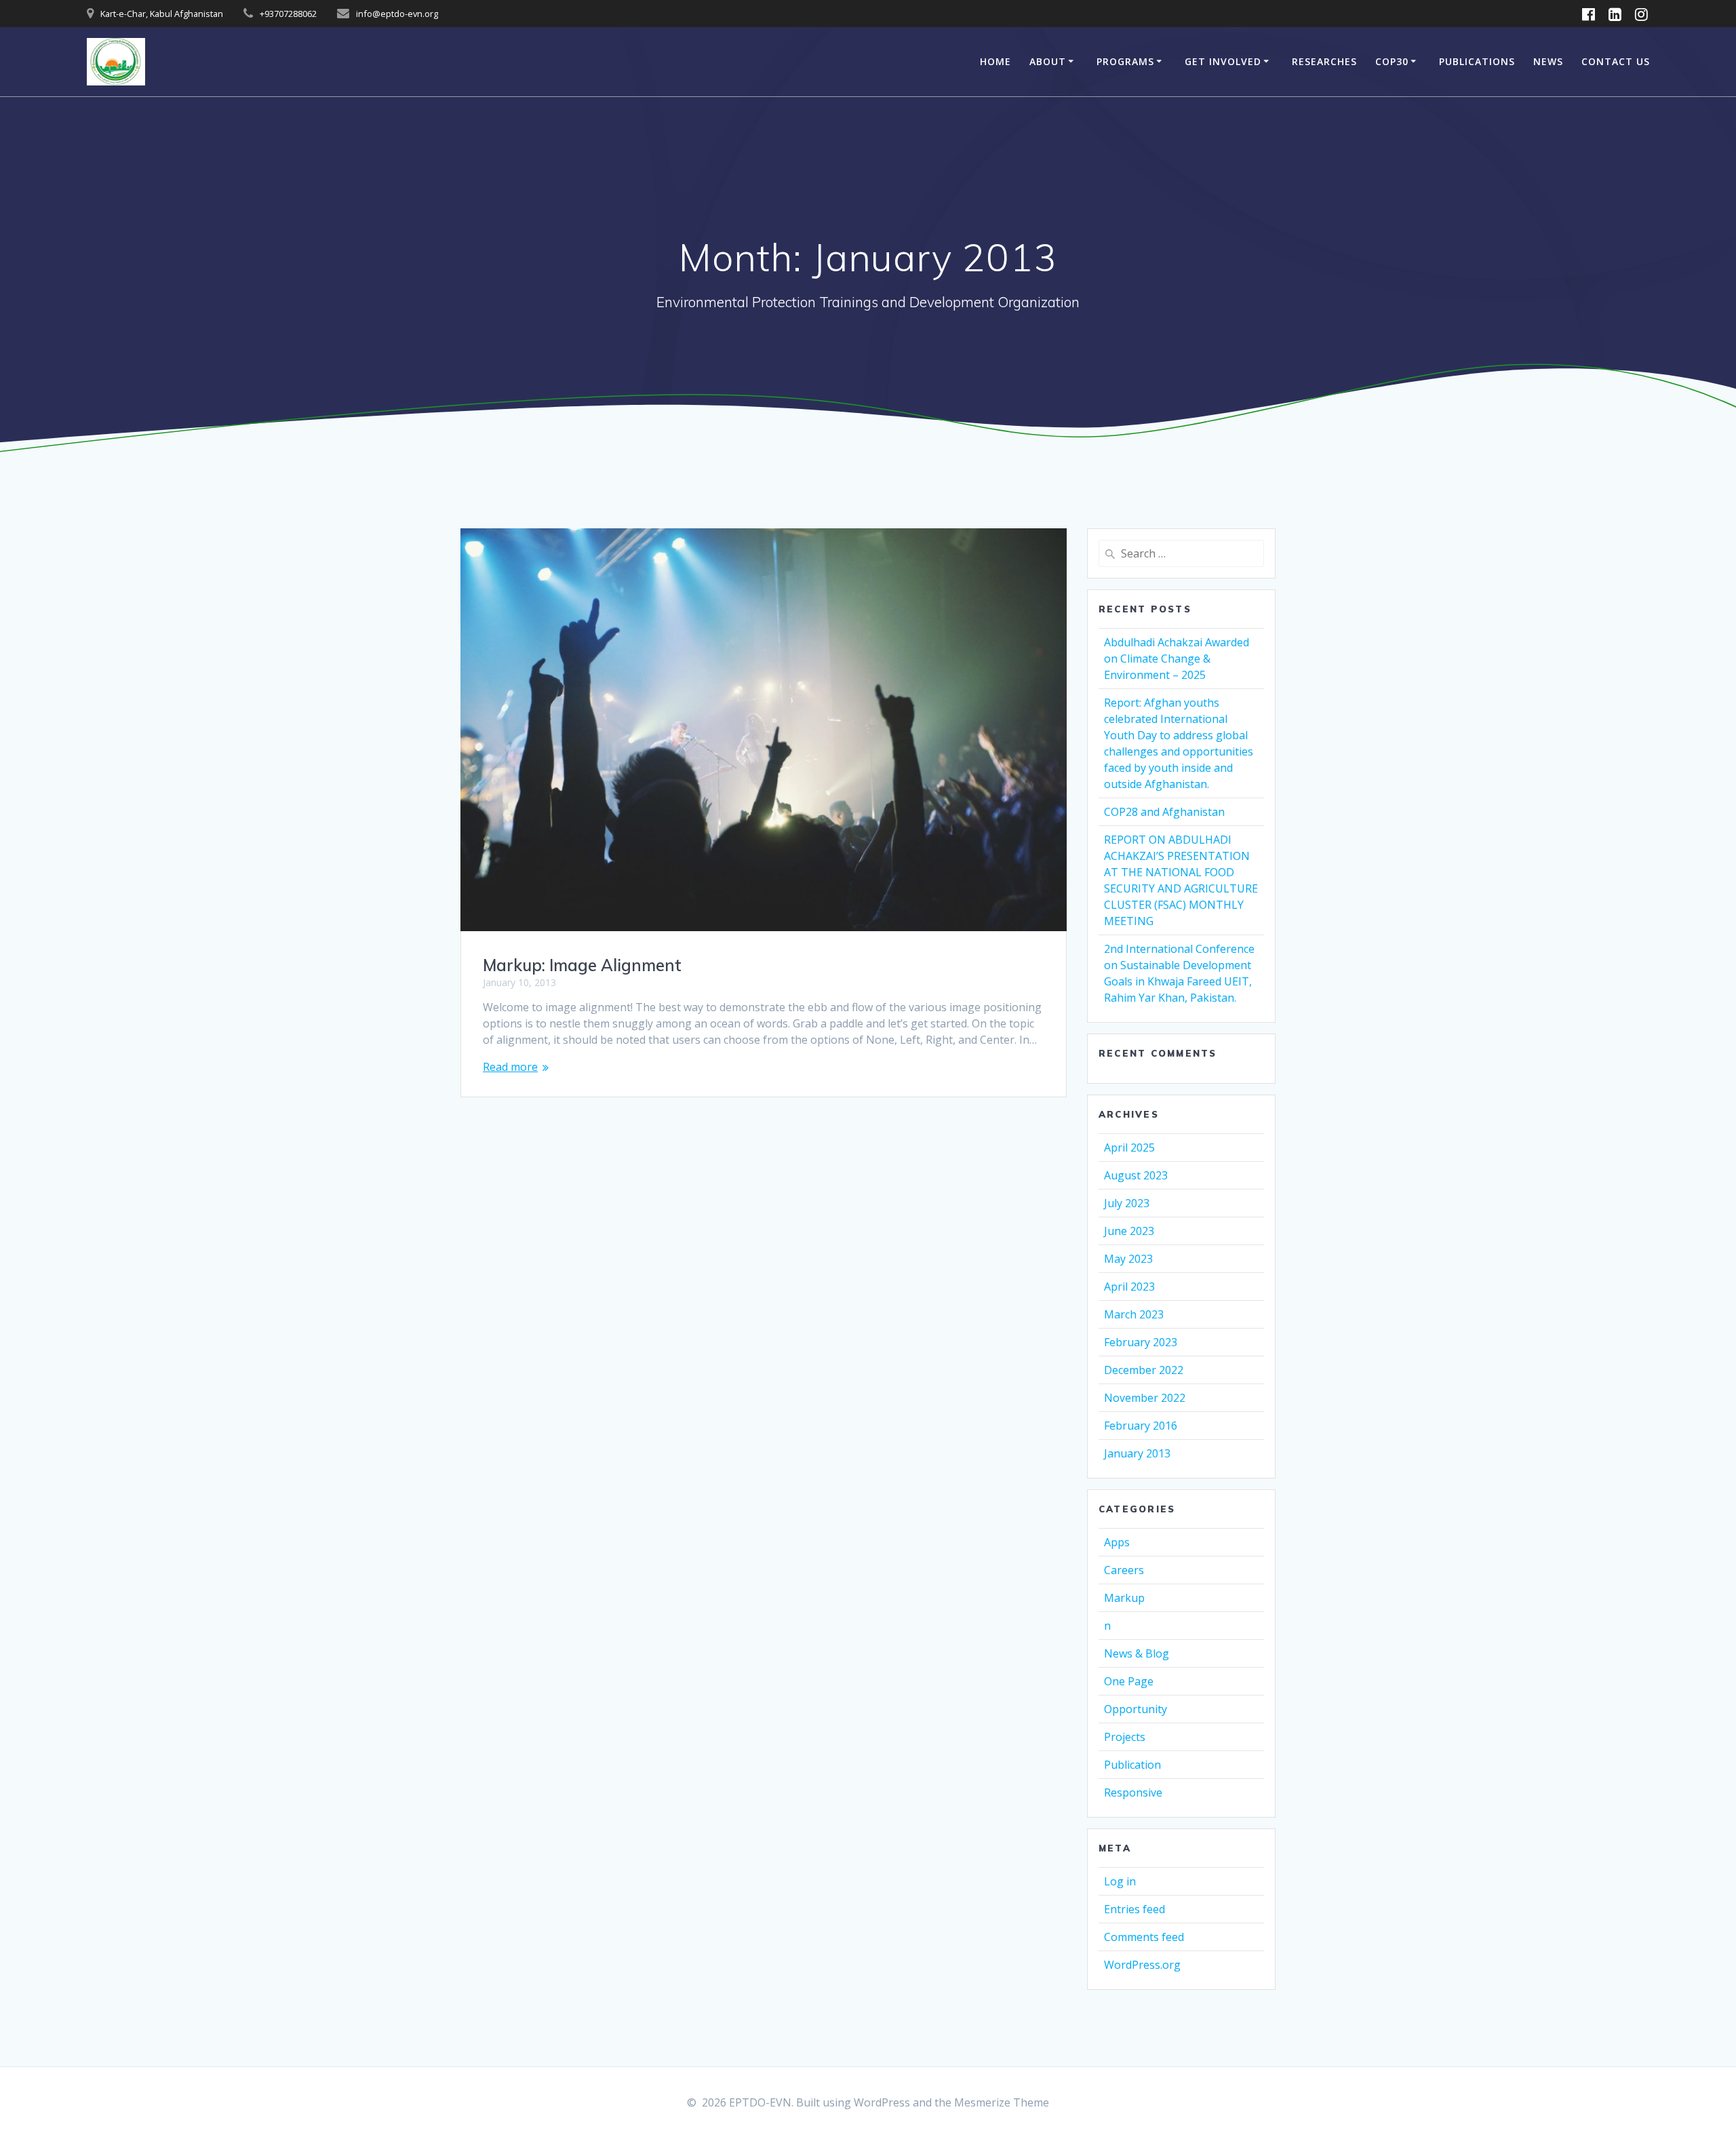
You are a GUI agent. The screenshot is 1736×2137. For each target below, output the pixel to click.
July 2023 (1127, 1203)
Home (995, 61)
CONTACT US (1616, 61)
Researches (1324, 61)
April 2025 (1129, 1148)
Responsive (1133, 1792)
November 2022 (1145, 1398)
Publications (1477, 61)
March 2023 (1134, 1314)
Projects (1125, 1737)
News (1548, 61)
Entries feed (1135, 1909)
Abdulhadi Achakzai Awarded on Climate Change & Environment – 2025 (1177, 659)
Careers (1124, 1570)
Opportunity (1136, 1709)
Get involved (1223, 61)
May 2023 (1128, 1259)
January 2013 (1137, 1453)
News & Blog (1137, 1653)
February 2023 (1141, 1342)
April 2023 (1129, 1287)
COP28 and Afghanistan (1164, 812)
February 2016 (1141, 1426)
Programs (1125, 61)
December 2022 (1144, 1370)
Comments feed (1144, 1937)
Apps (1117, 1542)
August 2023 (1136, 1175)
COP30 (1392, 61)
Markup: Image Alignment (582, 965)
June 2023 (1129, 1231)
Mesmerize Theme (1002, 2102)
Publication (1132, 1765)
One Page (1129, 1681)
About (1048, 61)
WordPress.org (1142, 1965)
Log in (1120, 1881)
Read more (510, 1067)
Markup (1124, 1598)
